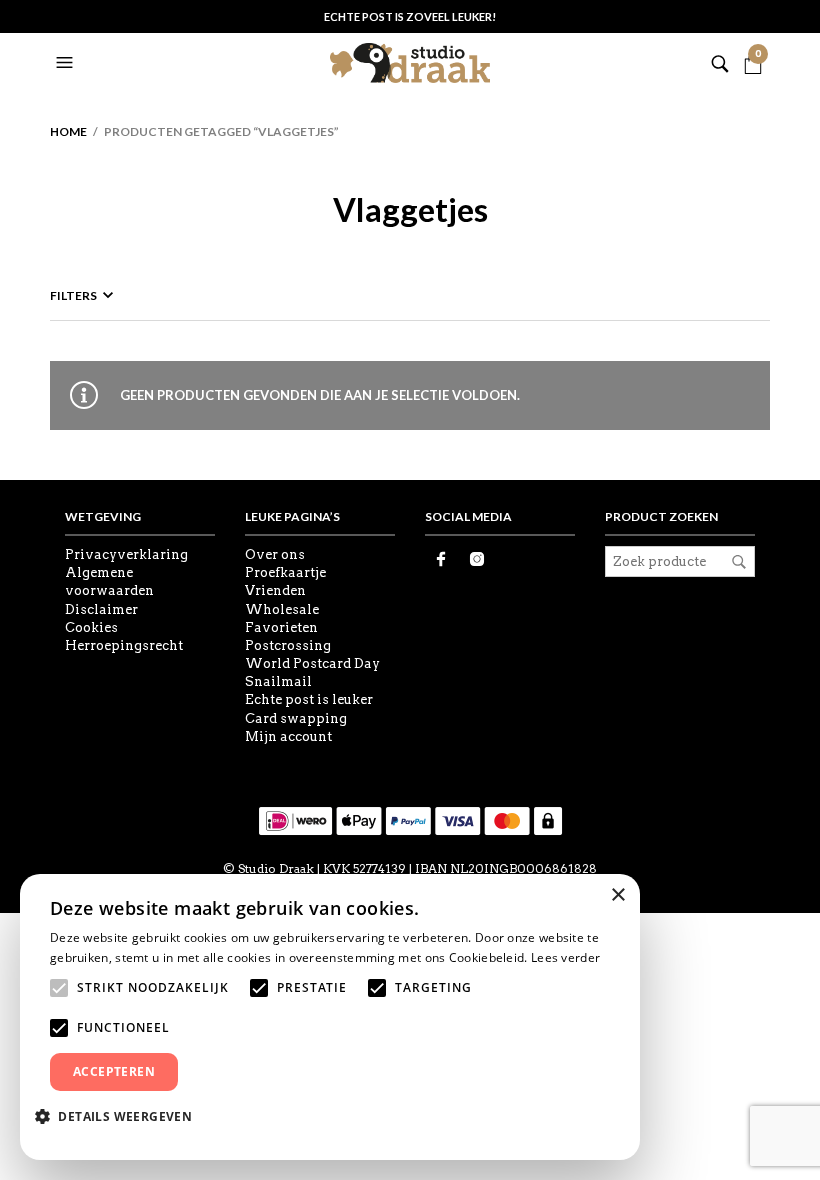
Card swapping (296, 718)
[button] (67, 63)
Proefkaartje (285, 572)
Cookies (91, 627)
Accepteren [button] (114, 1071)
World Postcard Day (312, 663)
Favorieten (281, 627)
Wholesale (282, 609)
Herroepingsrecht (124, 645)
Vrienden (275, 590)
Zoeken (739, 562)
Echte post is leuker (309, 699)
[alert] (330, 1017)
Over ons (275, 554)
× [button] (617, 895)
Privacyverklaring (126, 554)
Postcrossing (288, 645)
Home (68, 131)
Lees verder (565, 957)
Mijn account (288, 736)
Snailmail (278, 681)
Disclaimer (101, 609)
